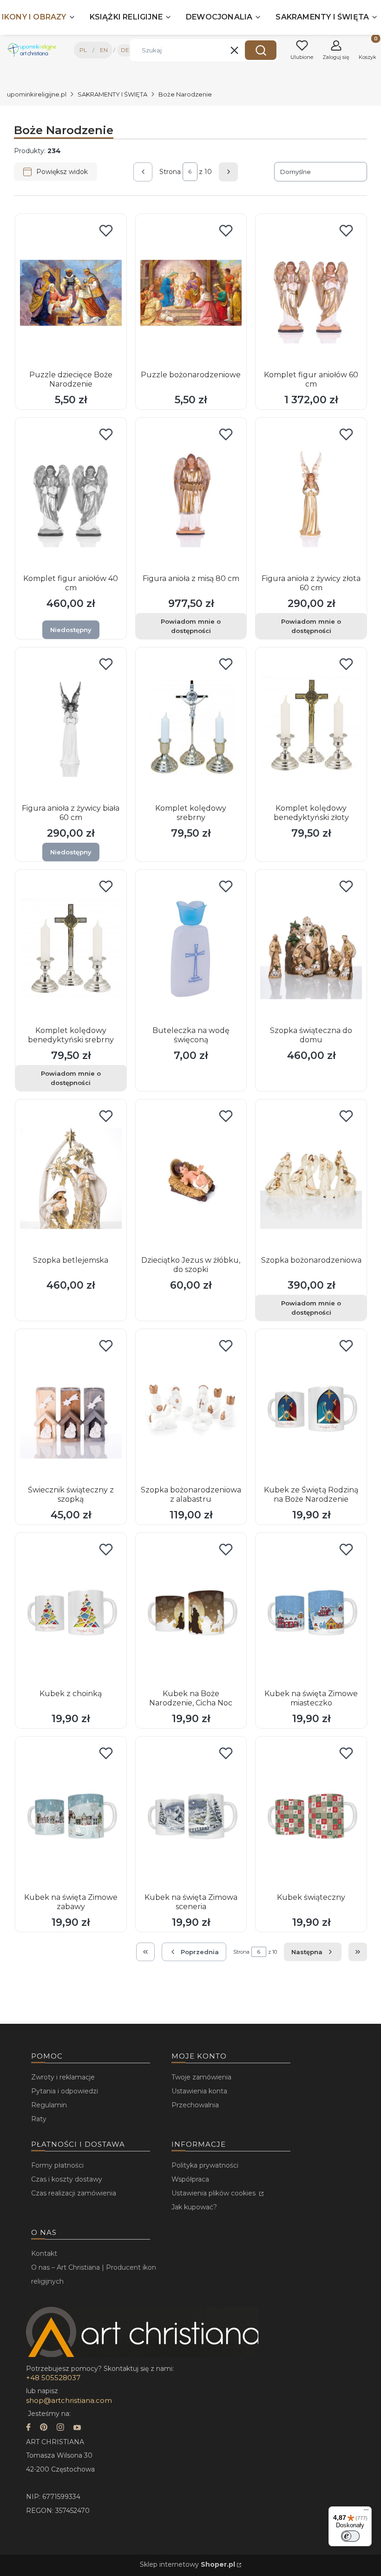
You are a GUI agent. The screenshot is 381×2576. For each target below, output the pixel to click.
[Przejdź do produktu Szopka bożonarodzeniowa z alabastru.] (191, 1408)
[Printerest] (44, 2428)
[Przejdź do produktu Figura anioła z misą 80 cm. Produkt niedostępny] (191, 497)
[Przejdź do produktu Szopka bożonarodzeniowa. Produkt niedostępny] (311, 1178)
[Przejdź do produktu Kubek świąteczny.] (311, 1815)
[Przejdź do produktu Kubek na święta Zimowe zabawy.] (71, 1815)
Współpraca (190, 2179)
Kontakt (44, 2253)
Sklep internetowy (187, 2564)
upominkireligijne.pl (37, 94)
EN (104, 50)
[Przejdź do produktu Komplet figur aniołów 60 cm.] (311, 293)
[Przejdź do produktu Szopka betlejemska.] (71, 1178)
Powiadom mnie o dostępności (191, 626)
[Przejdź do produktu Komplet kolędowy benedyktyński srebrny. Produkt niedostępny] (71, 949)
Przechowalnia (195, 2105)
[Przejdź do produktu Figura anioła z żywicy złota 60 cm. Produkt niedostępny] (311, 497)
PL (83, 50)
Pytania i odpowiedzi (65, 2091)
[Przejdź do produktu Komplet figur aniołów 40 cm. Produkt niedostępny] (71, 497)
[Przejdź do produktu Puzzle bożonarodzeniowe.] (191, 293)
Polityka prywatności (205, 2165)
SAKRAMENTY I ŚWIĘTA (112, 94)
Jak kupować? (194, 2207)
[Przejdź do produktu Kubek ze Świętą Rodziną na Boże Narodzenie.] (311, 1408)
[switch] (350, 2536)
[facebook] (28, 2428)
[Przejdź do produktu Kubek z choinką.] (71, 1612)
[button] (261, 50)
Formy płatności (57, 2165)
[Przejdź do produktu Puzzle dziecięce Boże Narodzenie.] (71, 293)
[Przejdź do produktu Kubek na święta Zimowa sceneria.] (191, 1815)
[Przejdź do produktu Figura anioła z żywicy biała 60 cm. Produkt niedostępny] (71, 726)
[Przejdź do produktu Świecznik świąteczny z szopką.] (71, 1408)
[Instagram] (60, 2428)
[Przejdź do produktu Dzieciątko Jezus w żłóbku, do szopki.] (191, 1178)
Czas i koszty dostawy (67, 2179)
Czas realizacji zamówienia (74, 2193)
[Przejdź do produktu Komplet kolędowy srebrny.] (191, 726)
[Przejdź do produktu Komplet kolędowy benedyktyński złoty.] (311, 726)
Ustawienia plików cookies (214, 2193)
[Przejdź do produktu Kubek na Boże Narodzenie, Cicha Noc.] (191, 1612)
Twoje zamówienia (201, 2077)
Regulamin (49, 2105)
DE (125, 50)
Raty (39, 2119)
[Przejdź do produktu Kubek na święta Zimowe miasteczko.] (311, 1612)
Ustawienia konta (199, 2091)
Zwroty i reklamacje (63, 2077)
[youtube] (77, 2428)
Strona (170, 172)
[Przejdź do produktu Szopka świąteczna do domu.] (311, 949)
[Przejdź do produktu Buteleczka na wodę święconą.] (191, 949)
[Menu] (366, 2512)
